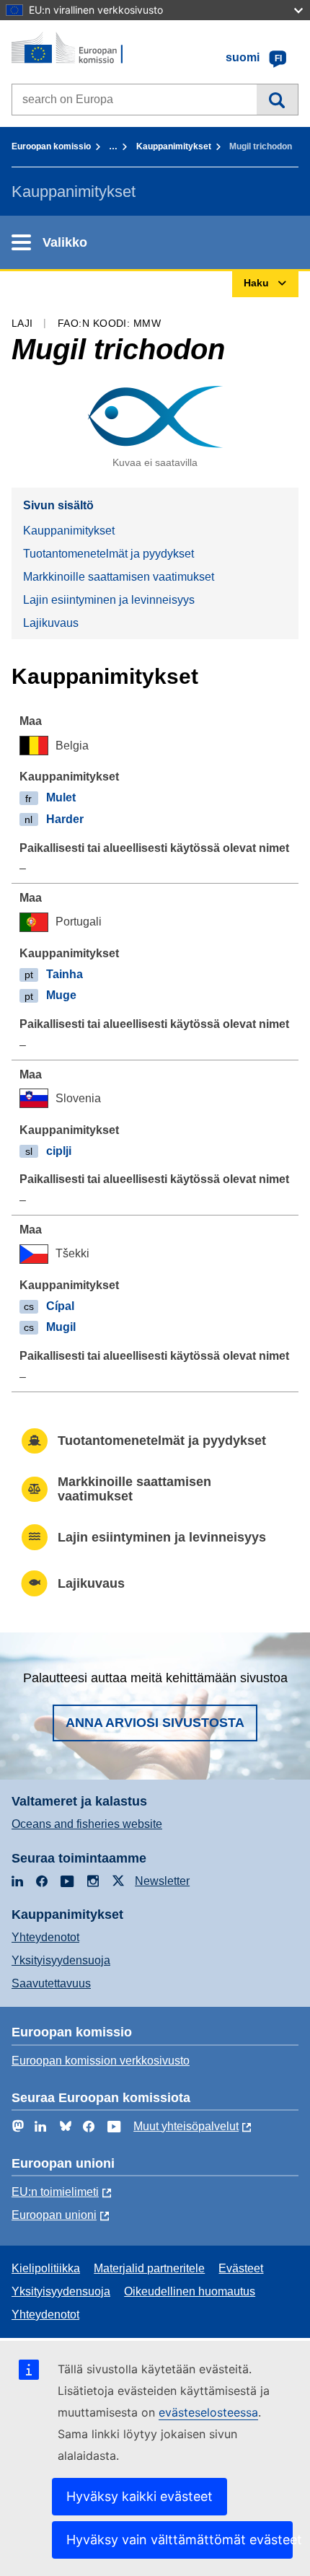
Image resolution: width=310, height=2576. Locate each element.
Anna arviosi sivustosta (155, 1723)
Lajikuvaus (51, 623)
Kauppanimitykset (174, 146)
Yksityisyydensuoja (61, 1960)
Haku (277, 100)
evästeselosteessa (208, 2412)
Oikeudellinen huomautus (190, 2291)
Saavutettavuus (51, 1983)
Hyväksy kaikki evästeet (139, 2496)
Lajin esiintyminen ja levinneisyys (109, 600)
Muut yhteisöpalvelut (186, 2126)
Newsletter (162, 1881)
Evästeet (241, 2268)
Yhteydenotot (45, 1937)
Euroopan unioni (54, 2215)
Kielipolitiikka (46, 2268)
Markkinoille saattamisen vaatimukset (119, 577)
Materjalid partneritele (149, 2268)
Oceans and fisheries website (87, 1824)
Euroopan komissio (51, 146)
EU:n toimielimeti (55, 2192)
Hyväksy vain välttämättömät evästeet (180, 2540)
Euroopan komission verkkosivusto (101, 2061)
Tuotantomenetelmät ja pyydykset (108, 554)
